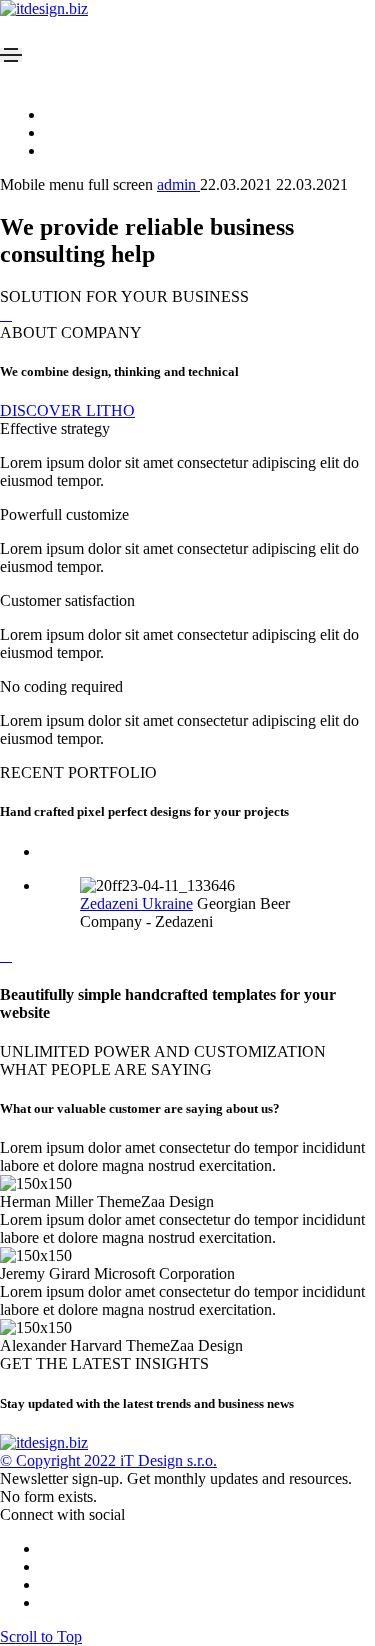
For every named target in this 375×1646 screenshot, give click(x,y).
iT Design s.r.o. (168, 1460)
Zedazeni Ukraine (136, 903)
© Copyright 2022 (60, 1460)
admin (178, 184)
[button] (67, 410)
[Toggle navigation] (11, 55)
